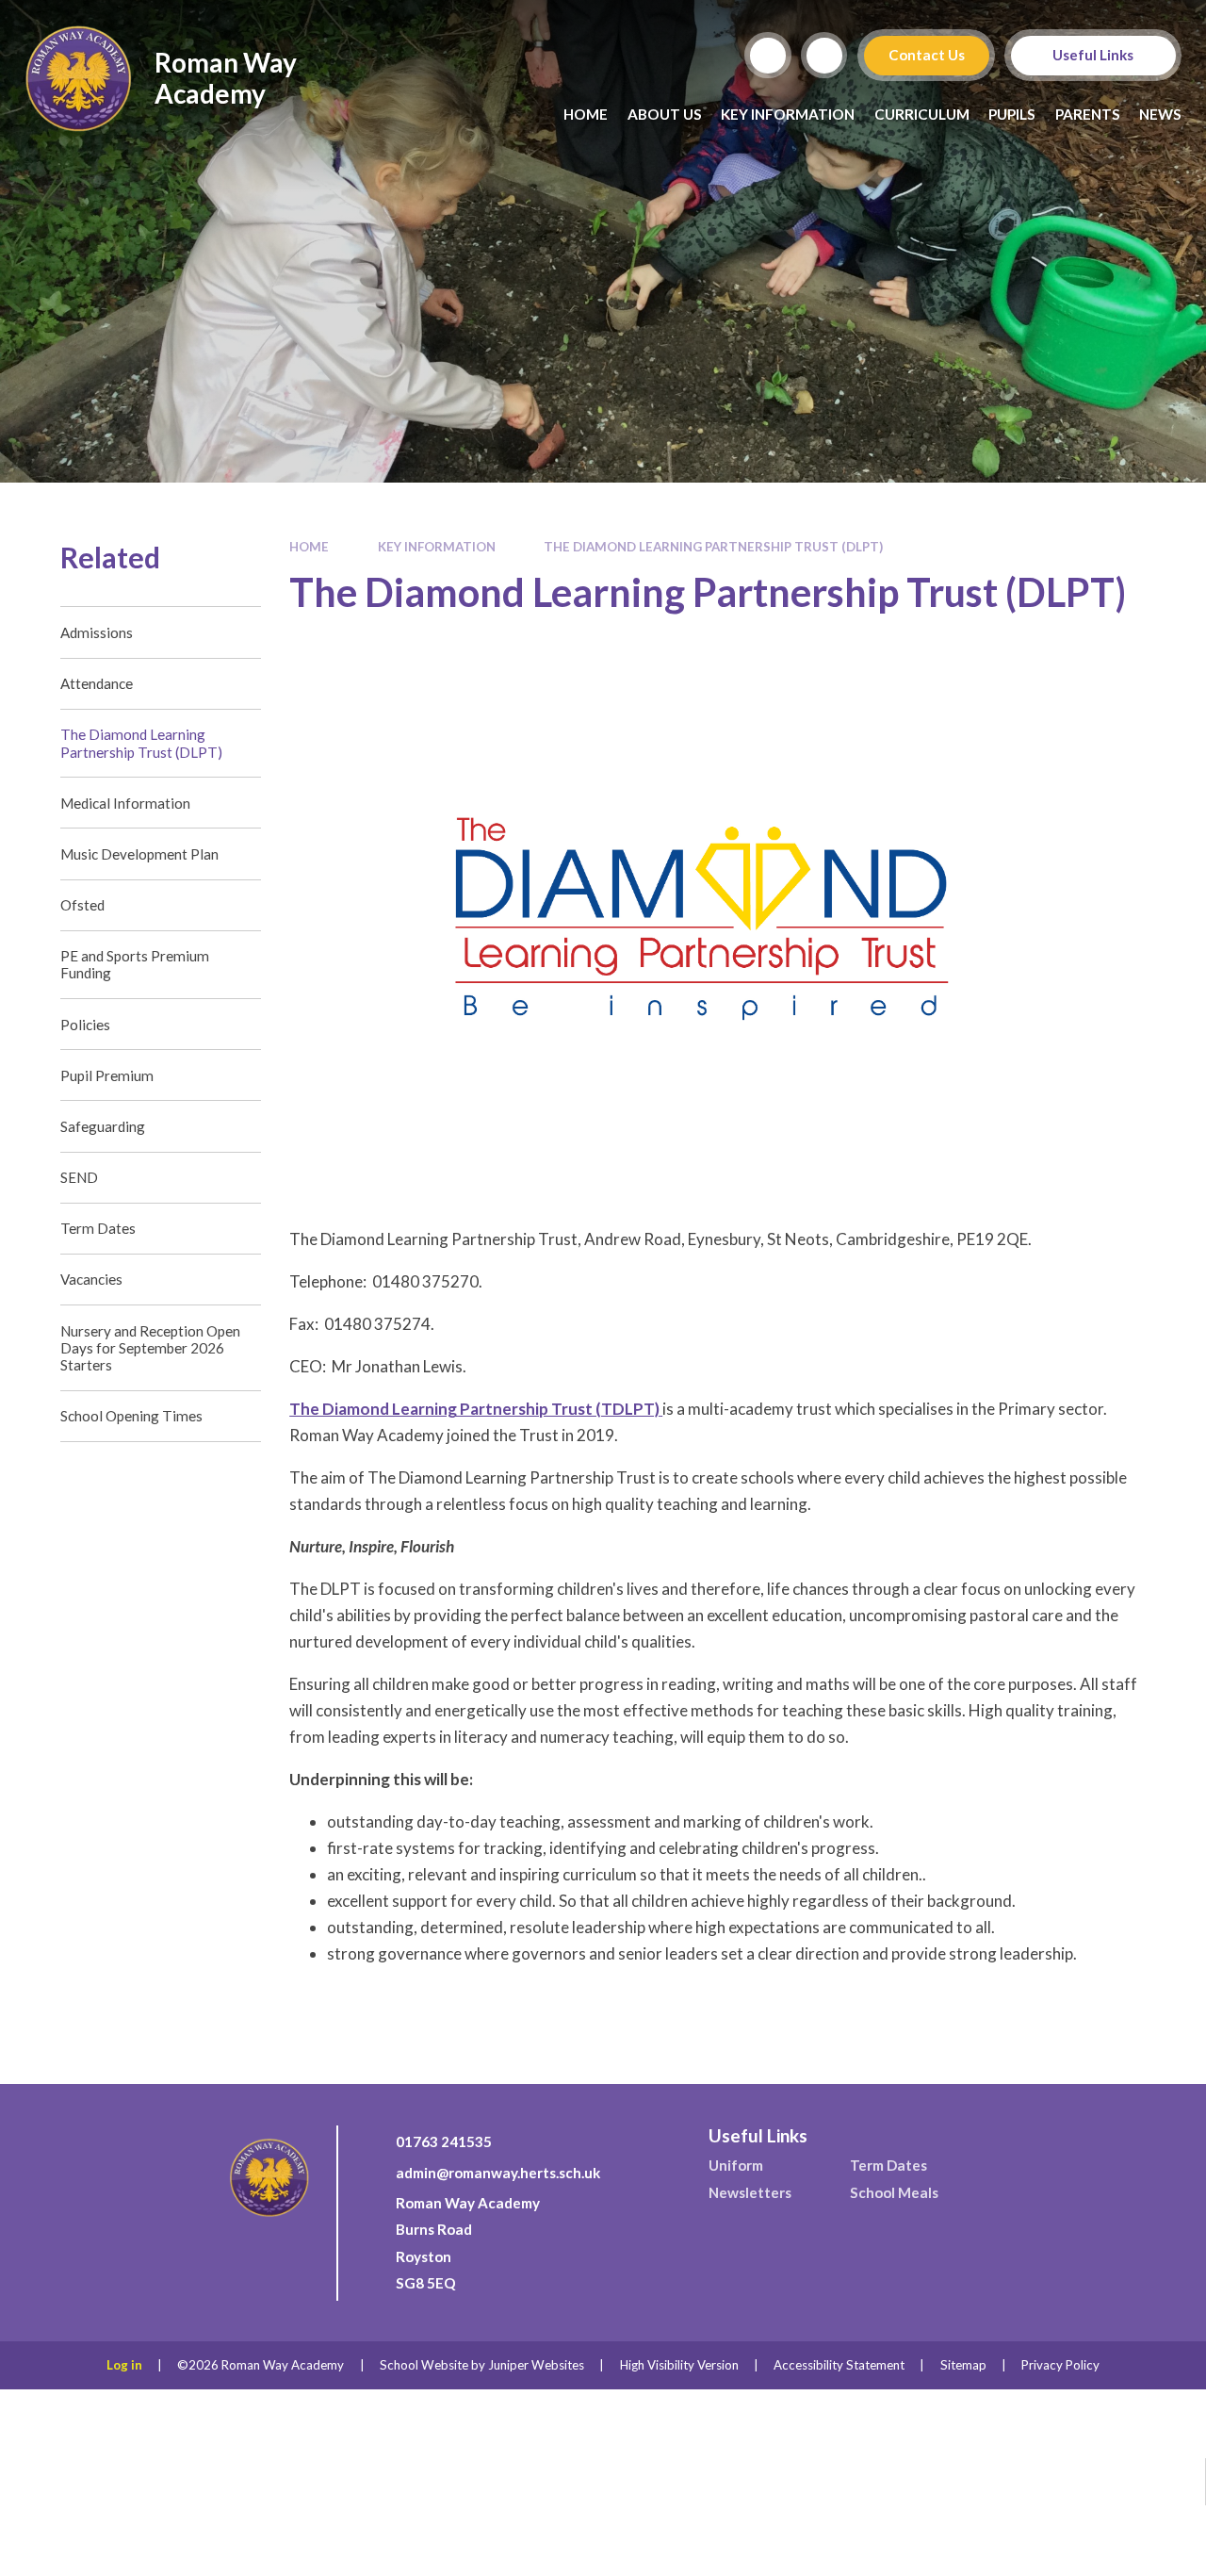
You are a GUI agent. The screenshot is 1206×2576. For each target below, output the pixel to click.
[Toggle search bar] (768, 56)
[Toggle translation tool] (824, 56)
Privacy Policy (1060, 2365)
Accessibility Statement (839, 2365)
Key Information (437, 547)
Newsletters (750, 2192)
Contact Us (926, 55)
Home (309, 547)
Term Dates (888, 2165)
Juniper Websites (536, 2365)
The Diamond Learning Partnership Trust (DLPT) (713, 547)
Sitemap (963, 2365)
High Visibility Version (679, 2365)
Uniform (736, 2165)
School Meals (894, 2192)
